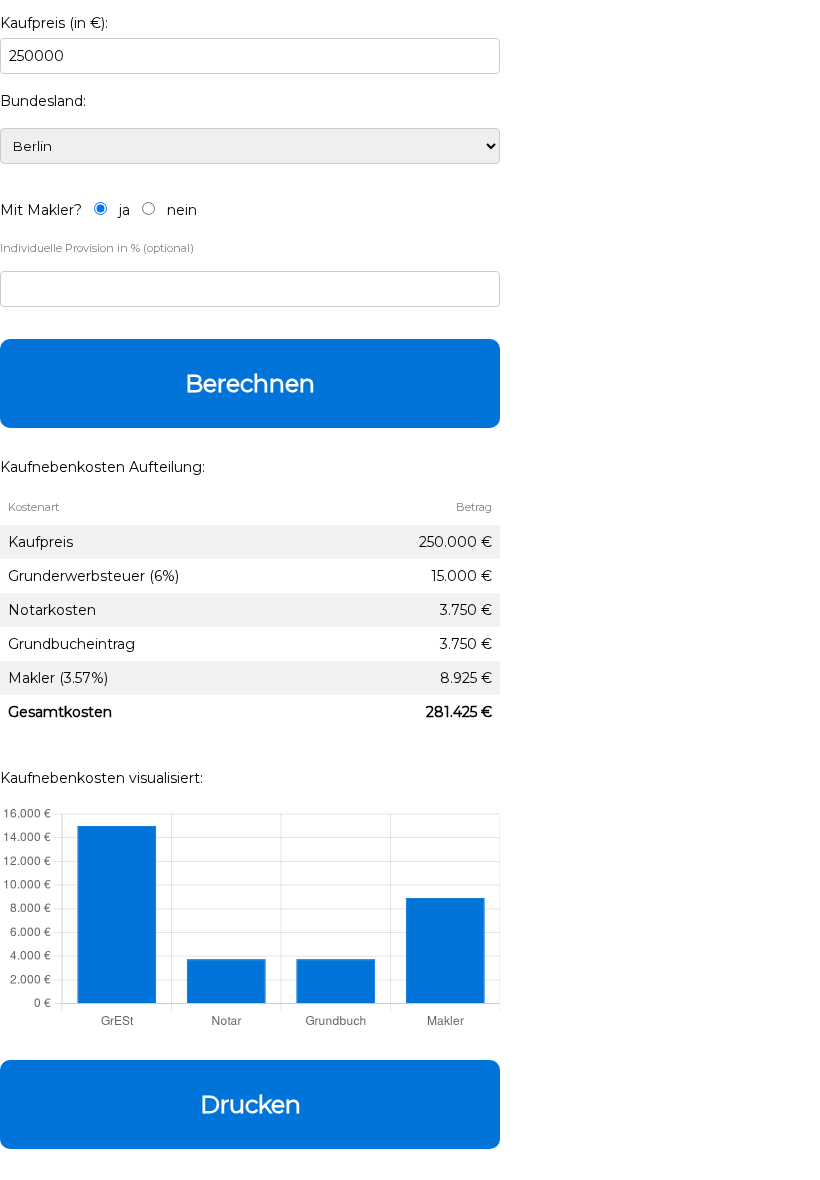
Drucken (250, 1104)
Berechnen (250, 383)
